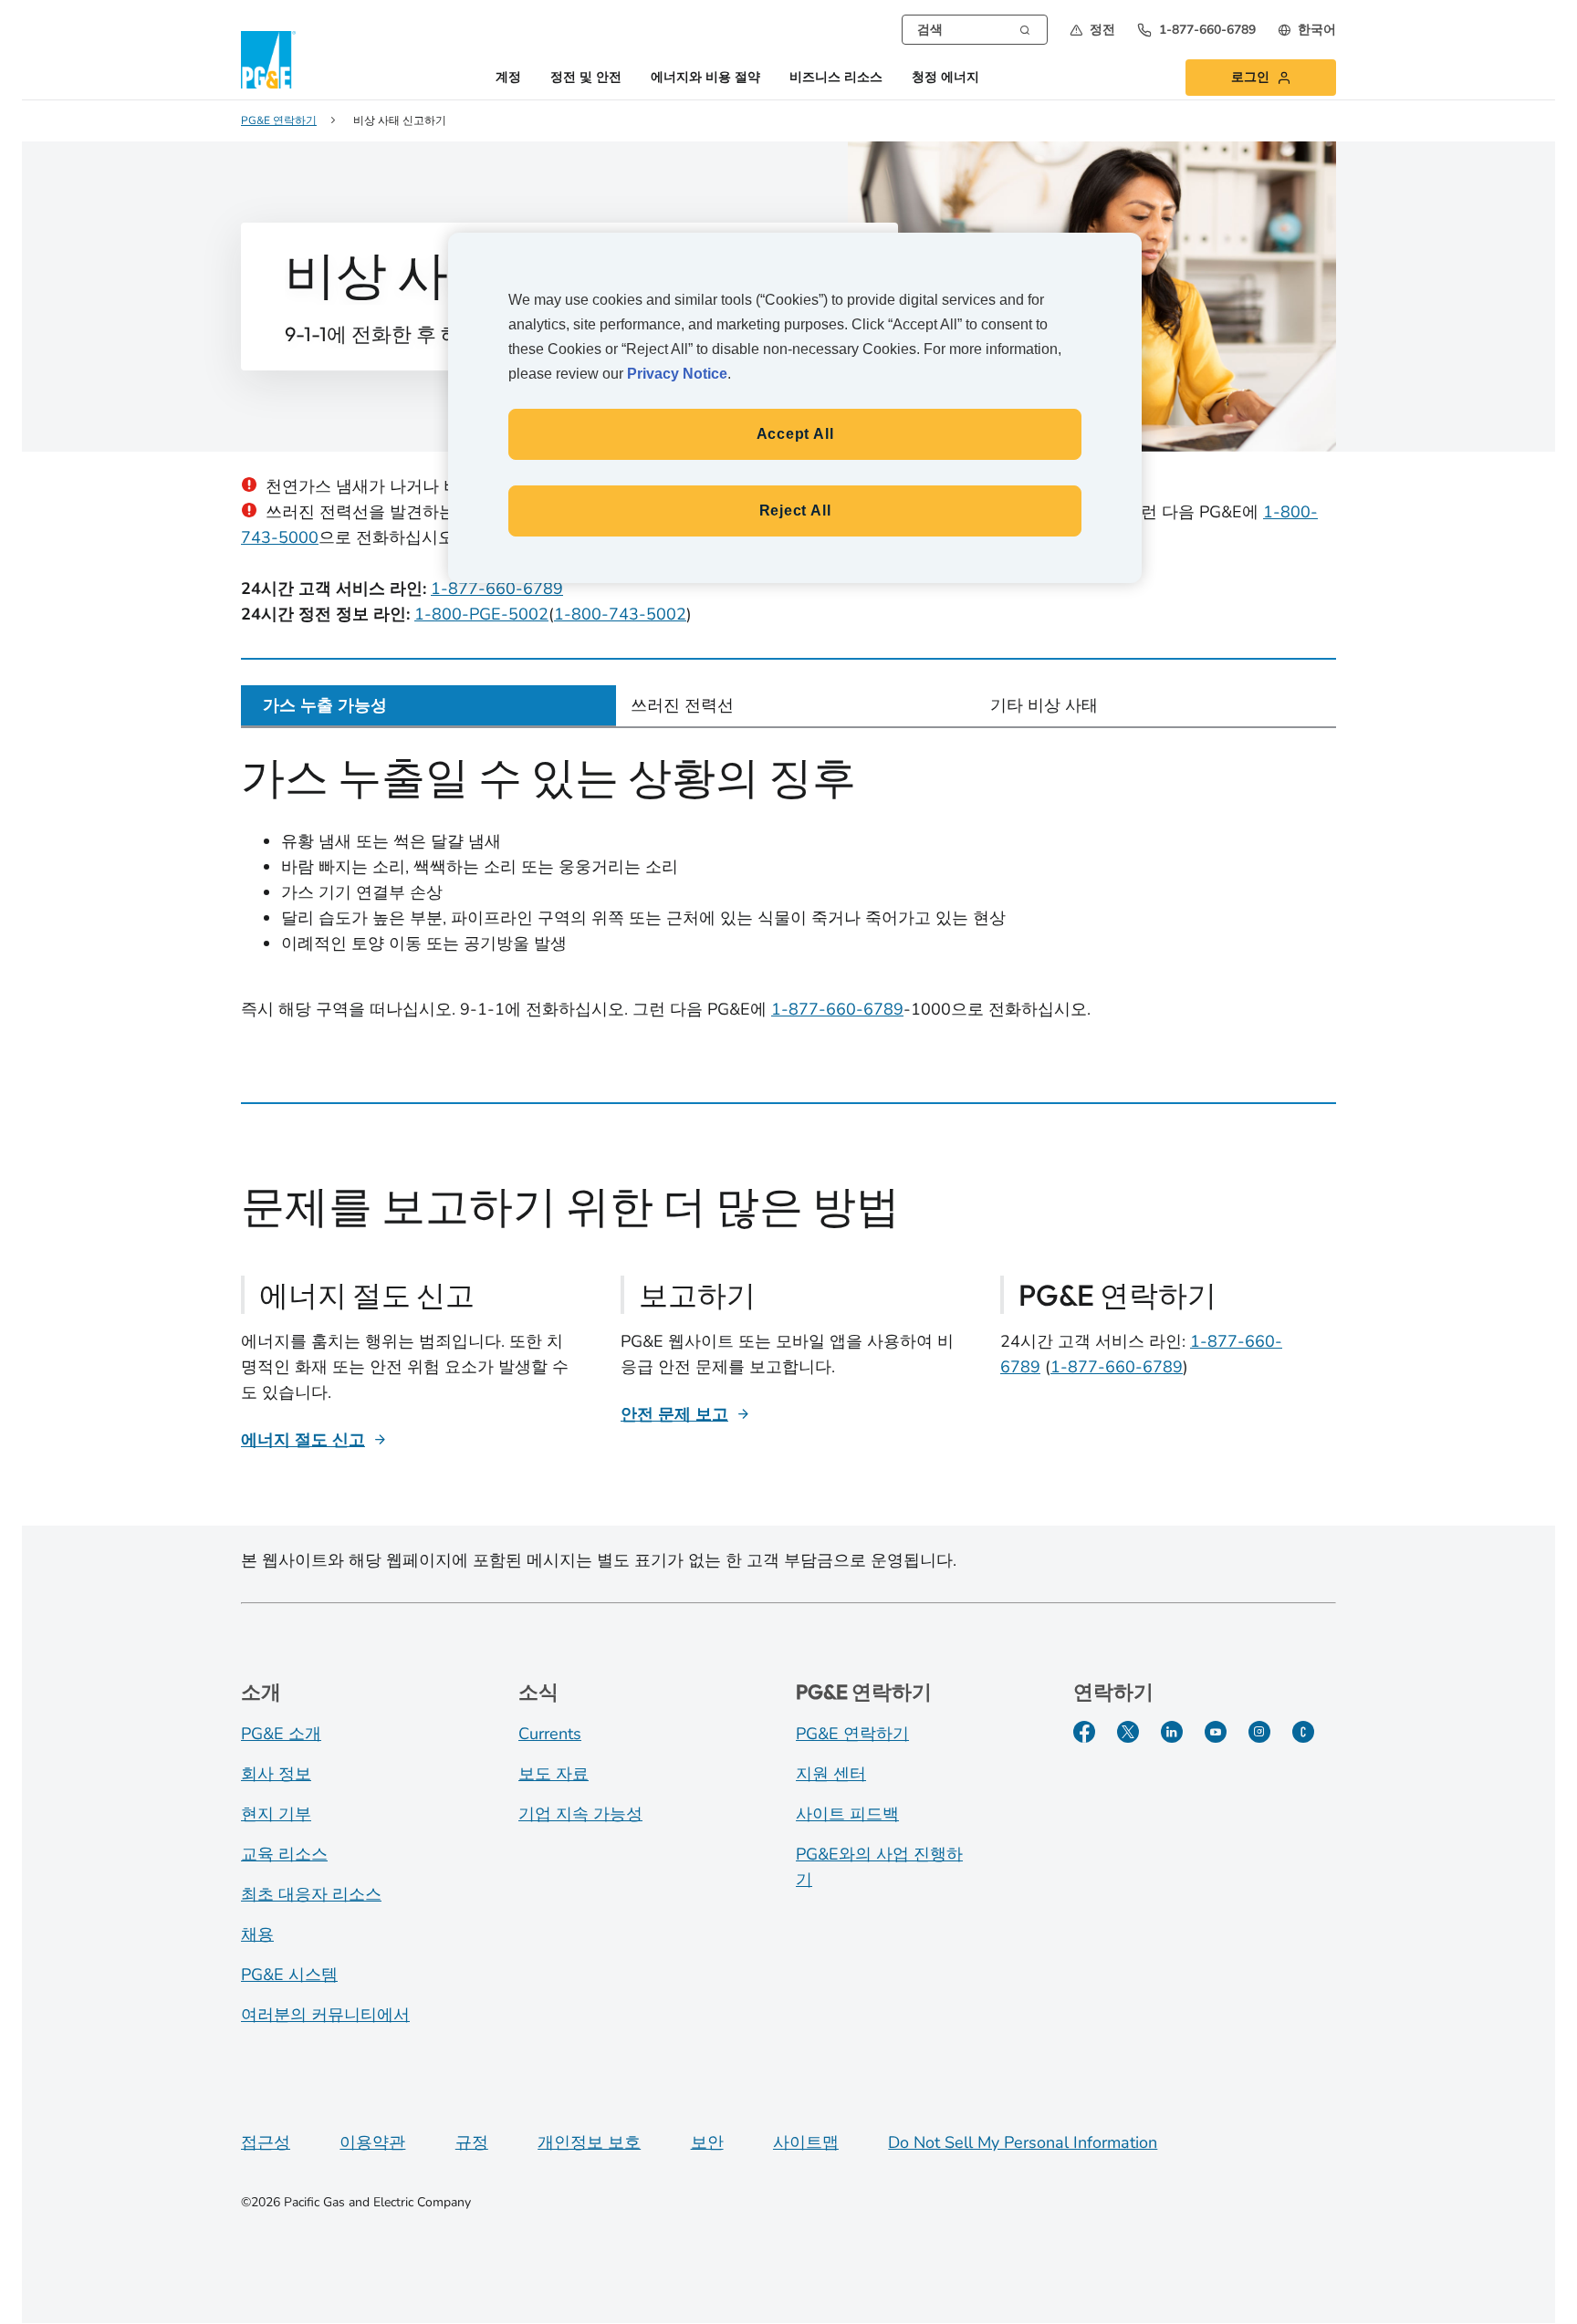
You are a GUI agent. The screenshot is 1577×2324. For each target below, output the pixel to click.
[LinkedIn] (1172, 1732)
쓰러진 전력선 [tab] (682, 705)
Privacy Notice (677, 374)
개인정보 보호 (589, 2142)
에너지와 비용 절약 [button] (705, 78)
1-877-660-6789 (497, 589)
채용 (257, 1934)
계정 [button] (508, 78)
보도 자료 (554, 1774)
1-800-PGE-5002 (481, 614)
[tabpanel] (788, 902)
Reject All (795, 511)
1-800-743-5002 (620, 614)
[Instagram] (1259, 1732)
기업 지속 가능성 (580, 1814)
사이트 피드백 (847, 1814)
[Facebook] (1084, 1732)
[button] (1092, 30)
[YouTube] (1216, 1732)
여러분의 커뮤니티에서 (325, 2015)
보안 (707, 2142)
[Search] (1025, 28)
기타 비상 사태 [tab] (1044, 705)
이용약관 (372, 2142)
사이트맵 (806, 2142)
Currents (550, 1734)
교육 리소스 (284, 1854)
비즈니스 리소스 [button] (836, 78)
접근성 (266, 2142)
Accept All (795, 434)
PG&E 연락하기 (852, 1734)
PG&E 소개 (281, 1734)
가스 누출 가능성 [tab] (325, 705)
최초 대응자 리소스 (311, 1894)
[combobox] (975, 30)
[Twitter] (1128, 1732)
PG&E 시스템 (289, 1975)
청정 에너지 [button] (945, 78)
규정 (472, 2142)
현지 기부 (276, 1814)
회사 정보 (276, 1774)
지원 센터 (831, 1774)
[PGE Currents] (1303, 1732)
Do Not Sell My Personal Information (1023, 2142)
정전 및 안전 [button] (586, 78)
